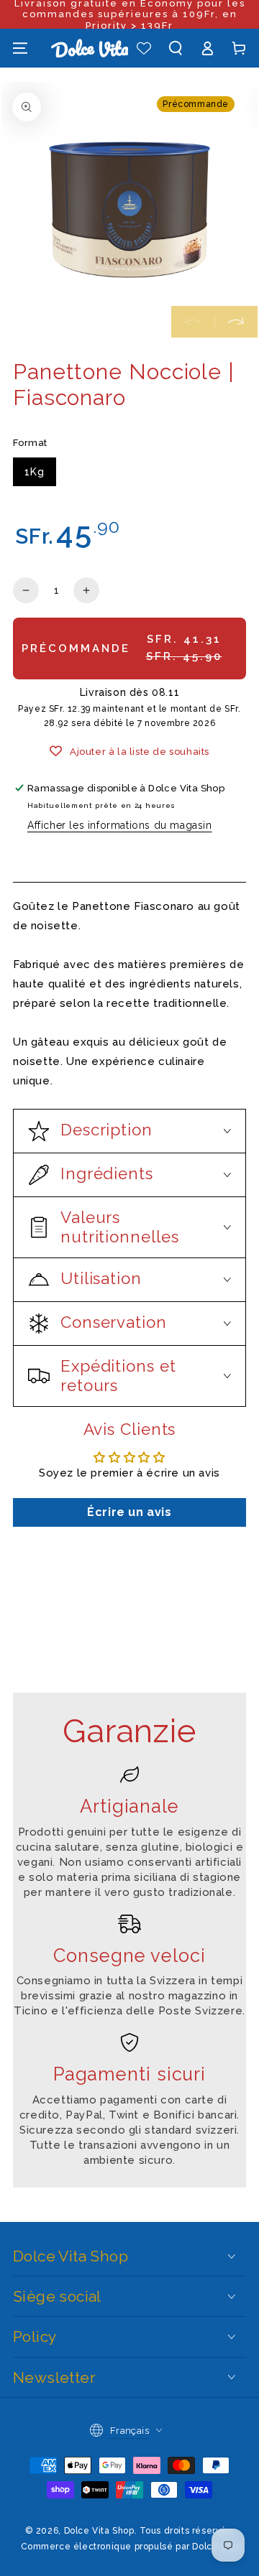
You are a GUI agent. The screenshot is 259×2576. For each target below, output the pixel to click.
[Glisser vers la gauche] (193, 322)
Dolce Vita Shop (99, 2531)
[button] (176, 48)
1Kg (35, 472)
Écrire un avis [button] (129, 1512)
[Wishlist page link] (144, 48)
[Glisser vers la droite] (236, 322)
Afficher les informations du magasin (120, 825)
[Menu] (20, 48)
